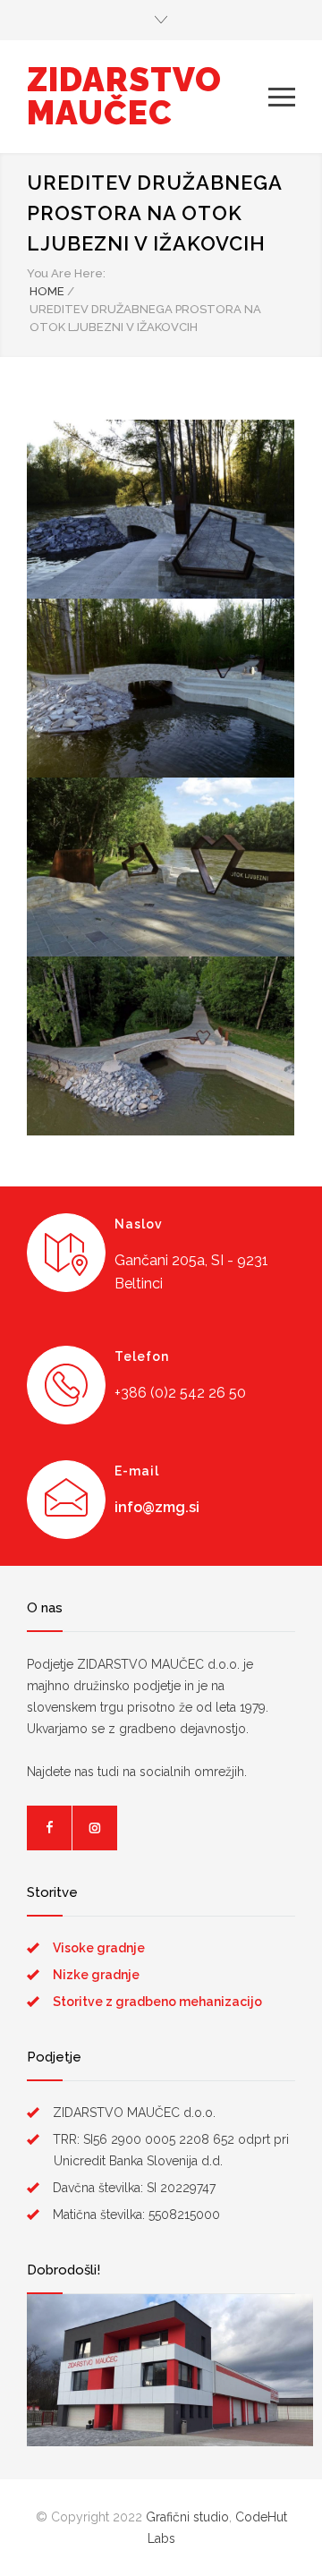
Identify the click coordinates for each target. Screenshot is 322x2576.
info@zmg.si (157, 1507)
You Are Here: (66, 273)
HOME (47, 291)
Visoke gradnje (99, 1948)
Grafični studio (187, 2517)
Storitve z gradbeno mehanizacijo (157, 2002)
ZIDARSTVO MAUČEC (124, 96)
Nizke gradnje (96, 1975)
